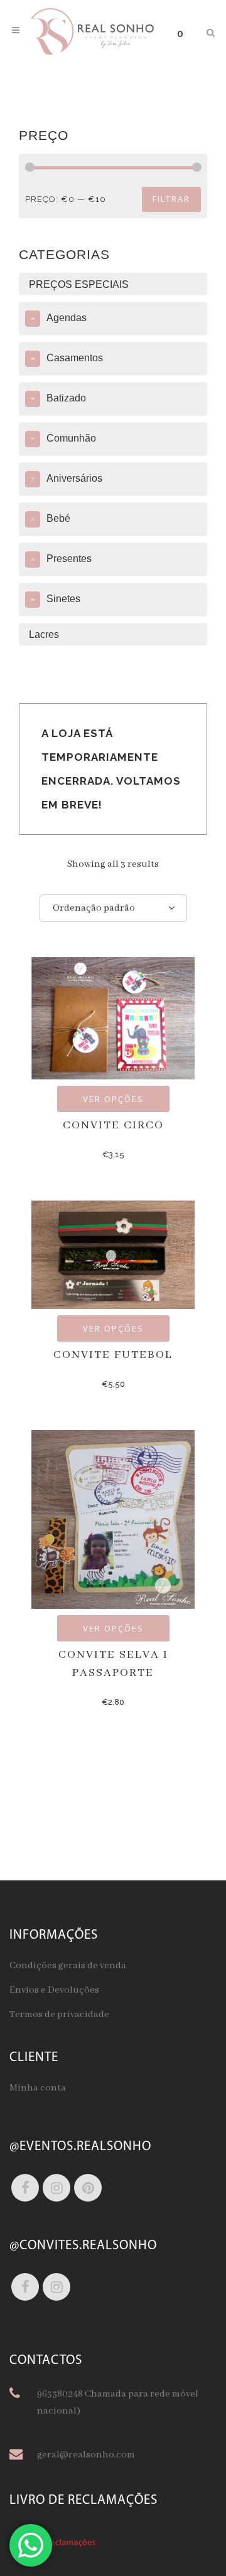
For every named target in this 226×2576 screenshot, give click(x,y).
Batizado (66, 398)
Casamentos (75, 358)
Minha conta (38, 2088)
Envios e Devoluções (54, 1990)
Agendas (67, 318)
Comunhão (71, 438)
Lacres (44, 634)
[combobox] (113, 908)
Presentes (69, 559)
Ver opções (113, 1099)
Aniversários (74, 478)
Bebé (58, 518)
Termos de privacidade (59, 2015)
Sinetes (63, 599)
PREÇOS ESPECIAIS (79, 284)
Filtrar (171, 199)
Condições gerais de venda (68, 1966)
